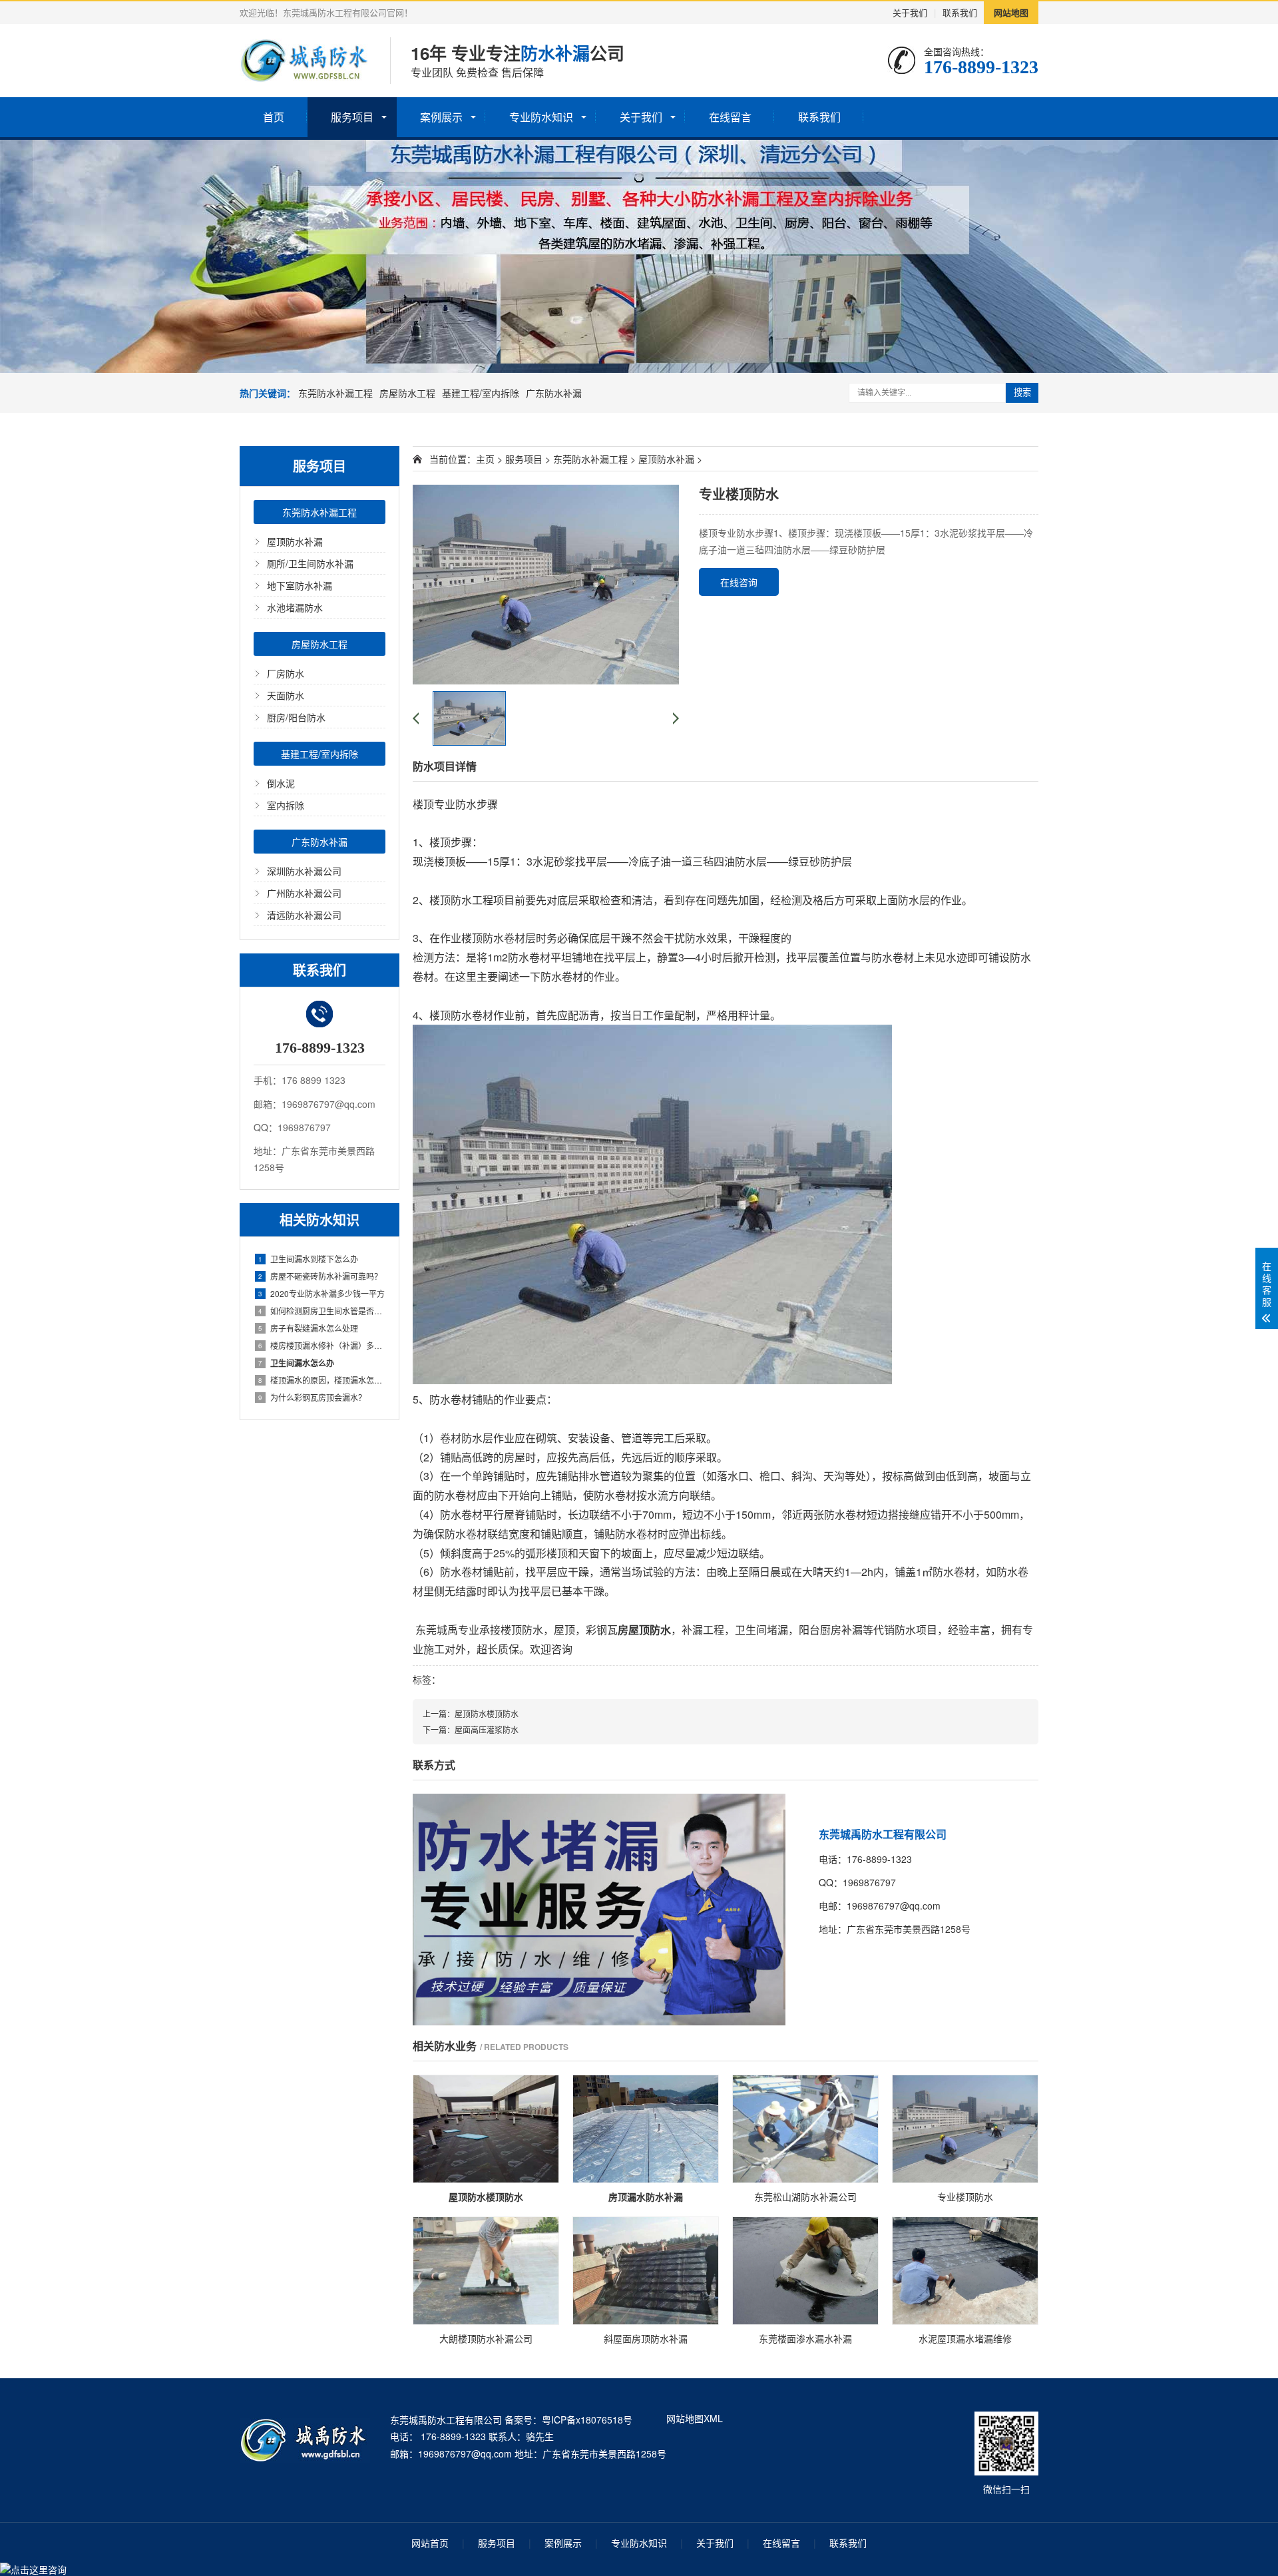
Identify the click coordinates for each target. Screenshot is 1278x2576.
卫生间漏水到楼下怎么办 (308, 1259)
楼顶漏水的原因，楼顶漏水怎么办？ (322, 1380)
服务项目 (352, 117)
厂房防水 (286, 673)
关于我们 (910, 12)
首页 (274, 117)
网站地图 (1011, 12)
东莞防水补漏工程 (335, 393)
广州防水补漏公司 (304, 893)
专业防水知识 (541, 117)
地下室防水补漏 (300, 585)
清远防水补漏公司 (304, 915)
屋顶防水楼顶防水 (487, 1713)
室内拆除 (286, 805)
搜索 (1022, 392)
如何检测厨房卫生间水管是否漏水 (322, 1311)
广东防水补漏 (554, 393)
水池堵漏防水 (295, 607)
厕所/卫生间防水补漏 (310, 563)
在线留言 (730, 117)
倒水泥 (281, 783)
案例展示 (441, 117)
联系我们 (960, 12)
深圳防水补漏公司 (304, 871)
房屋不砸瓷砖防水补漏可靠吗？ (320, 1276)
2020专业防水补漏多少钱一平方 (321, 1293)
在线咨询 (739, 582)
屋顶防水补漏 (295, 541)
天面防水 (286, 695)
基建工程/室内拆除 (481, 393)
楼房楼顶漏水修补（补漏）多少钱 (322, 1345)
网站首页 (430, 2543)
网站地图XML (695, 2418)
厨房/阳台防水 (296, 717)
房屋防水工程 (407, 393)
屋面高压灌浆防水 (487, 1729)
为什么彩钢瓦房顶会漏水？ (312, 1397)
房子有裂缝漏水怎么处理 (308, 1328)
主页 (485, 459)
